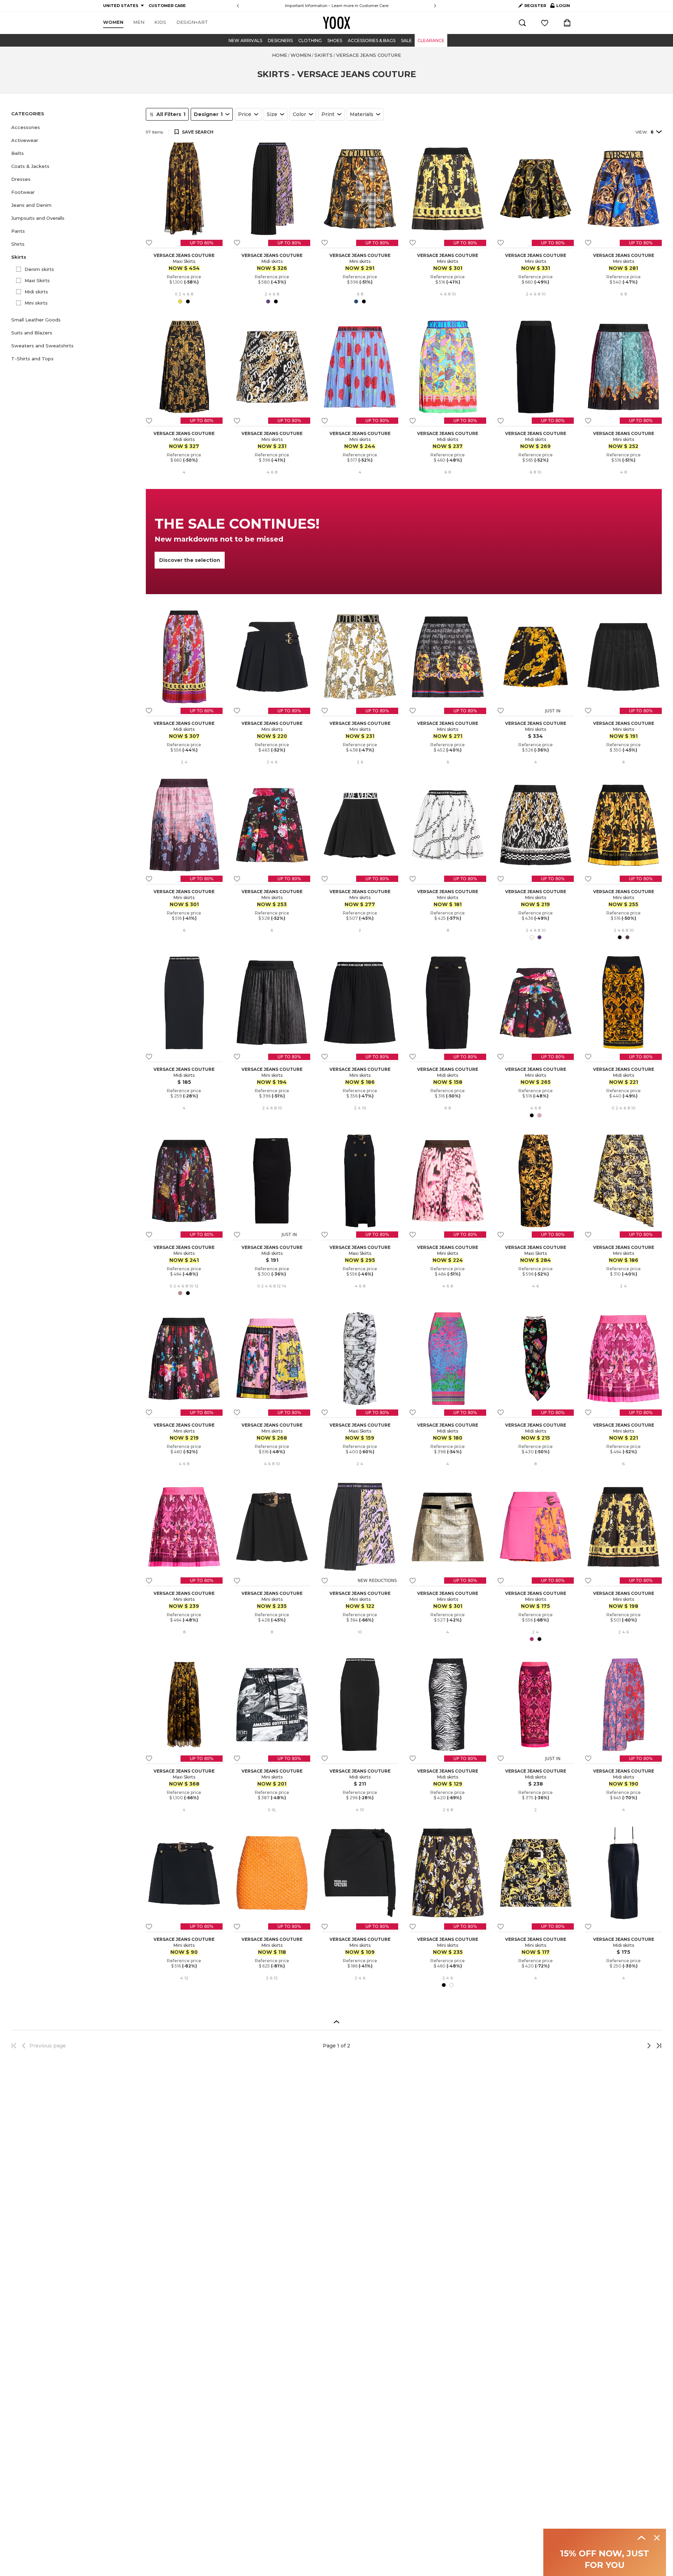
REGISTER (535, 6)
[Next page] (626, 2046)
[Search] (522, 23)
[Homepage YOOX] (336, 23)
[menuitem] (113, 22)
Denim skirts (39, 269)
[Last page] (657, 2046)
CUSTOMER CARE (167, 6)
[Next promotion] (435, 6)
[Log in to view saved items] (545, 23)
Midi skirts (36, 292)
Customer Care (374, 6)
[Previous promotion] (238, 6)
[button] (74, 127)
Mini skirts (36, 303)
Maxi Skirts (37, 280)
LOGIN (560, 7)
